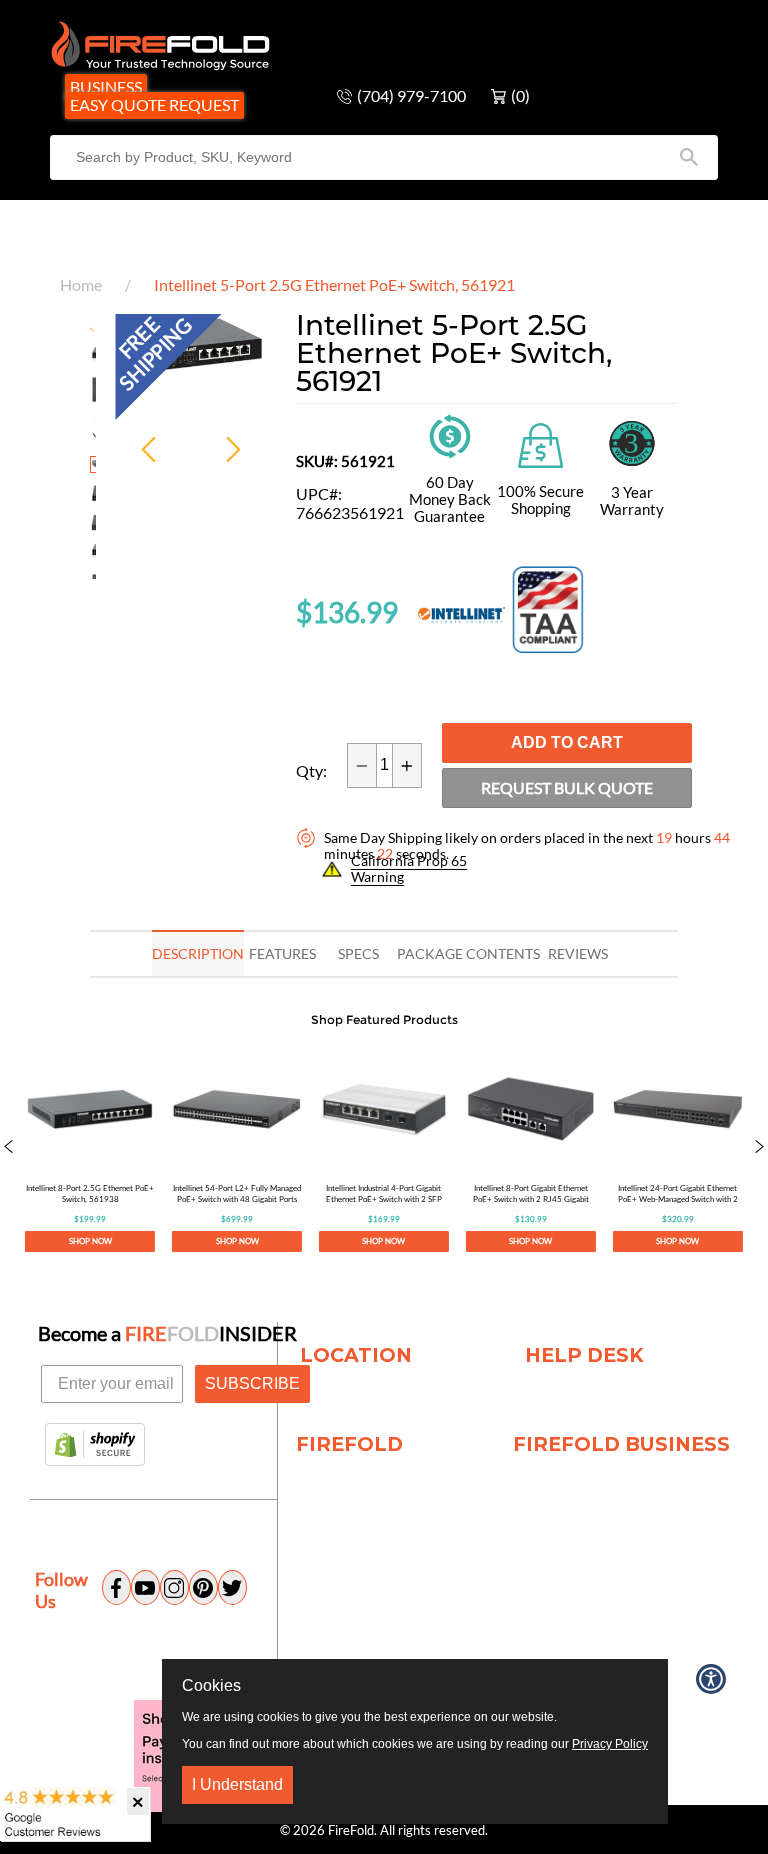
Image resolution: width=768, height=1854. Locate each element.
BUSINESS (106, 86)
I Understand (237, 1784)
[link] (90, 1148)
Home (81, 284)
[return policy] (450, 434)
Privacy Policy (610, 1744)
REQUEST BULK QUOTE (567, 787)
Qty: (311, 771)
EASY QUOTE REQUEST (154, 104)
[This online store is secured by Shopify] (95, 1446)
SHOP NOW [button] (90, 1241)
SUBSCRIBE (252, 1383)
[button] (8, 1148)
